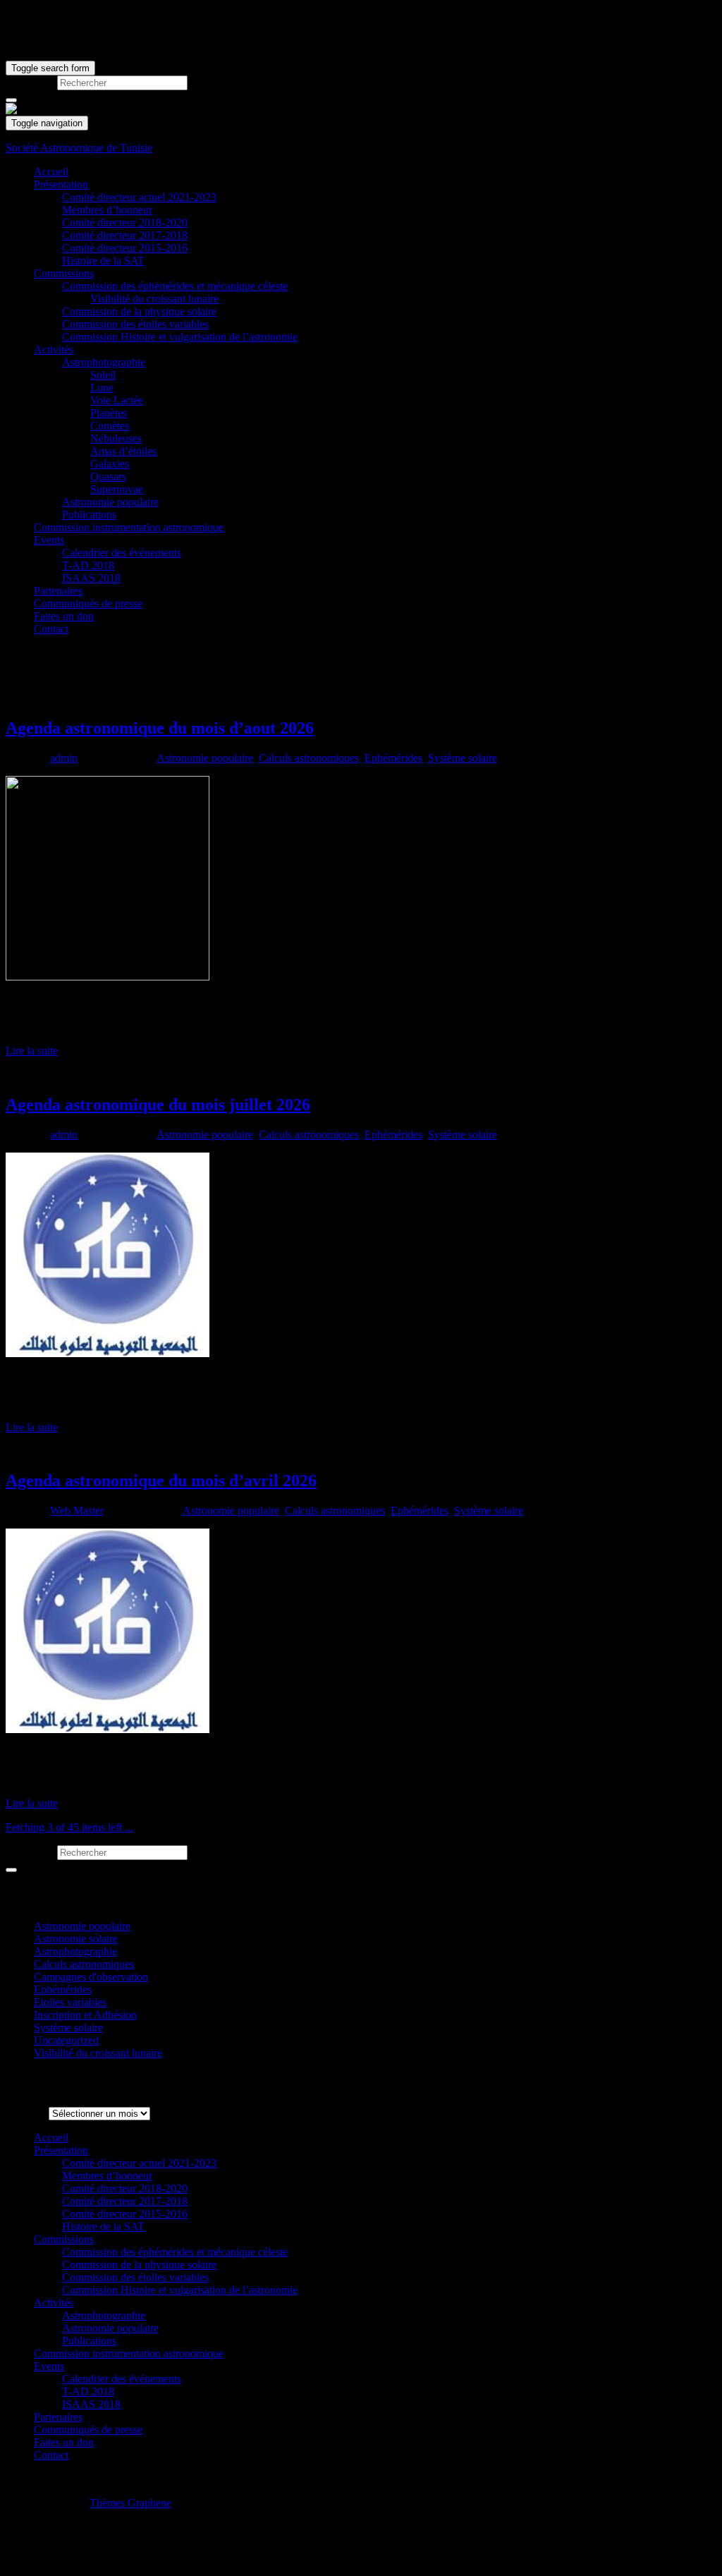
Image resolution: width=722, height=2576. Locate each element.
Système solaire (463, 758)
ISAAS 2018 (91, 578)
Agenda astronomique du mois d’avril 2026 (161, 1481)
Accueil (51, 172)
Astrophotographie (104, 362)
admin (64, 758)
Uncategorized (66, 2040)
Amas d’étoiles (123, 451)
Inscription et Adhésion (85, 2015)
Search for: (30, 82)
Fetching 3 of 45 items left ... (69, 1827)
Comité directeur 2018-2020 (125, 223)
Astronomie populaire (110, 502)
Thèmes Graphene (130, 2503)
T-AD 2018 (88, 565)
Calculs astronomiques (309, 758)
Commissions (64, 273)
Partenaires (58, 591)
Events (49, 540)
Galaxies (110, 464)
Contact (51, 629)
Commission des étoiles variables (135, 324)
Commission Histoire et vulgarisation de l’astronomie (180, 337)
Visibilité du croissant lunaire (154, 299)
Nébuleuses (116, 438)
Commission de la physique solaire (139, 311)
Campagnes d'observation (91, 1977)
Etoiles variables (70, 2002)
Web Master (77, 1511)
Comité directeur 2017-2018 (125, 235)
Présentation (61, 184)
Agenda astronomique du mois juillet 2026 (158, 1105)
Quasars (108, 476)
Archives (26, 2113)
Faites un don (64, 616)
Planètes (109, 413)
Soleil (103, 375)
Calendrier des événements (122, 553)
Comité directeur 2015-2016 (125, 248)
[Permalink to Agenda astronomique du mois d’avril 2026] (108, 1729)
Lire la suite (32, 1051)
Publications (89, 515)
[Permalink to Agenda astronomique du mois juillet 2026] (108, 1353)
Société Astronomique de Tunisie (79, 148)
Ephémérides (393, 758)
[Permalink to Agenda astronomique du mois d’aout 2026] (108, 977)
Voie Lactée (117, 400)
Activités (54, 350)
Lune (102, 388)
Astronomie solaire (76, 1939)
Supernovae (117, 489)
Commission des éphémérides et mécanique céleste (175, 286)
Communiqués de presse (88, 603)
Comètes (110, 426)
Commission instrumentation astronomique (129, 527)
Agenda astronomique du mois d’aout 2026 (160, 728)
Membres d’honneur (107, 210)
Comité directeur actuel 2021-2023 (139, 197)
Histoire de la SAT (103, 261)
